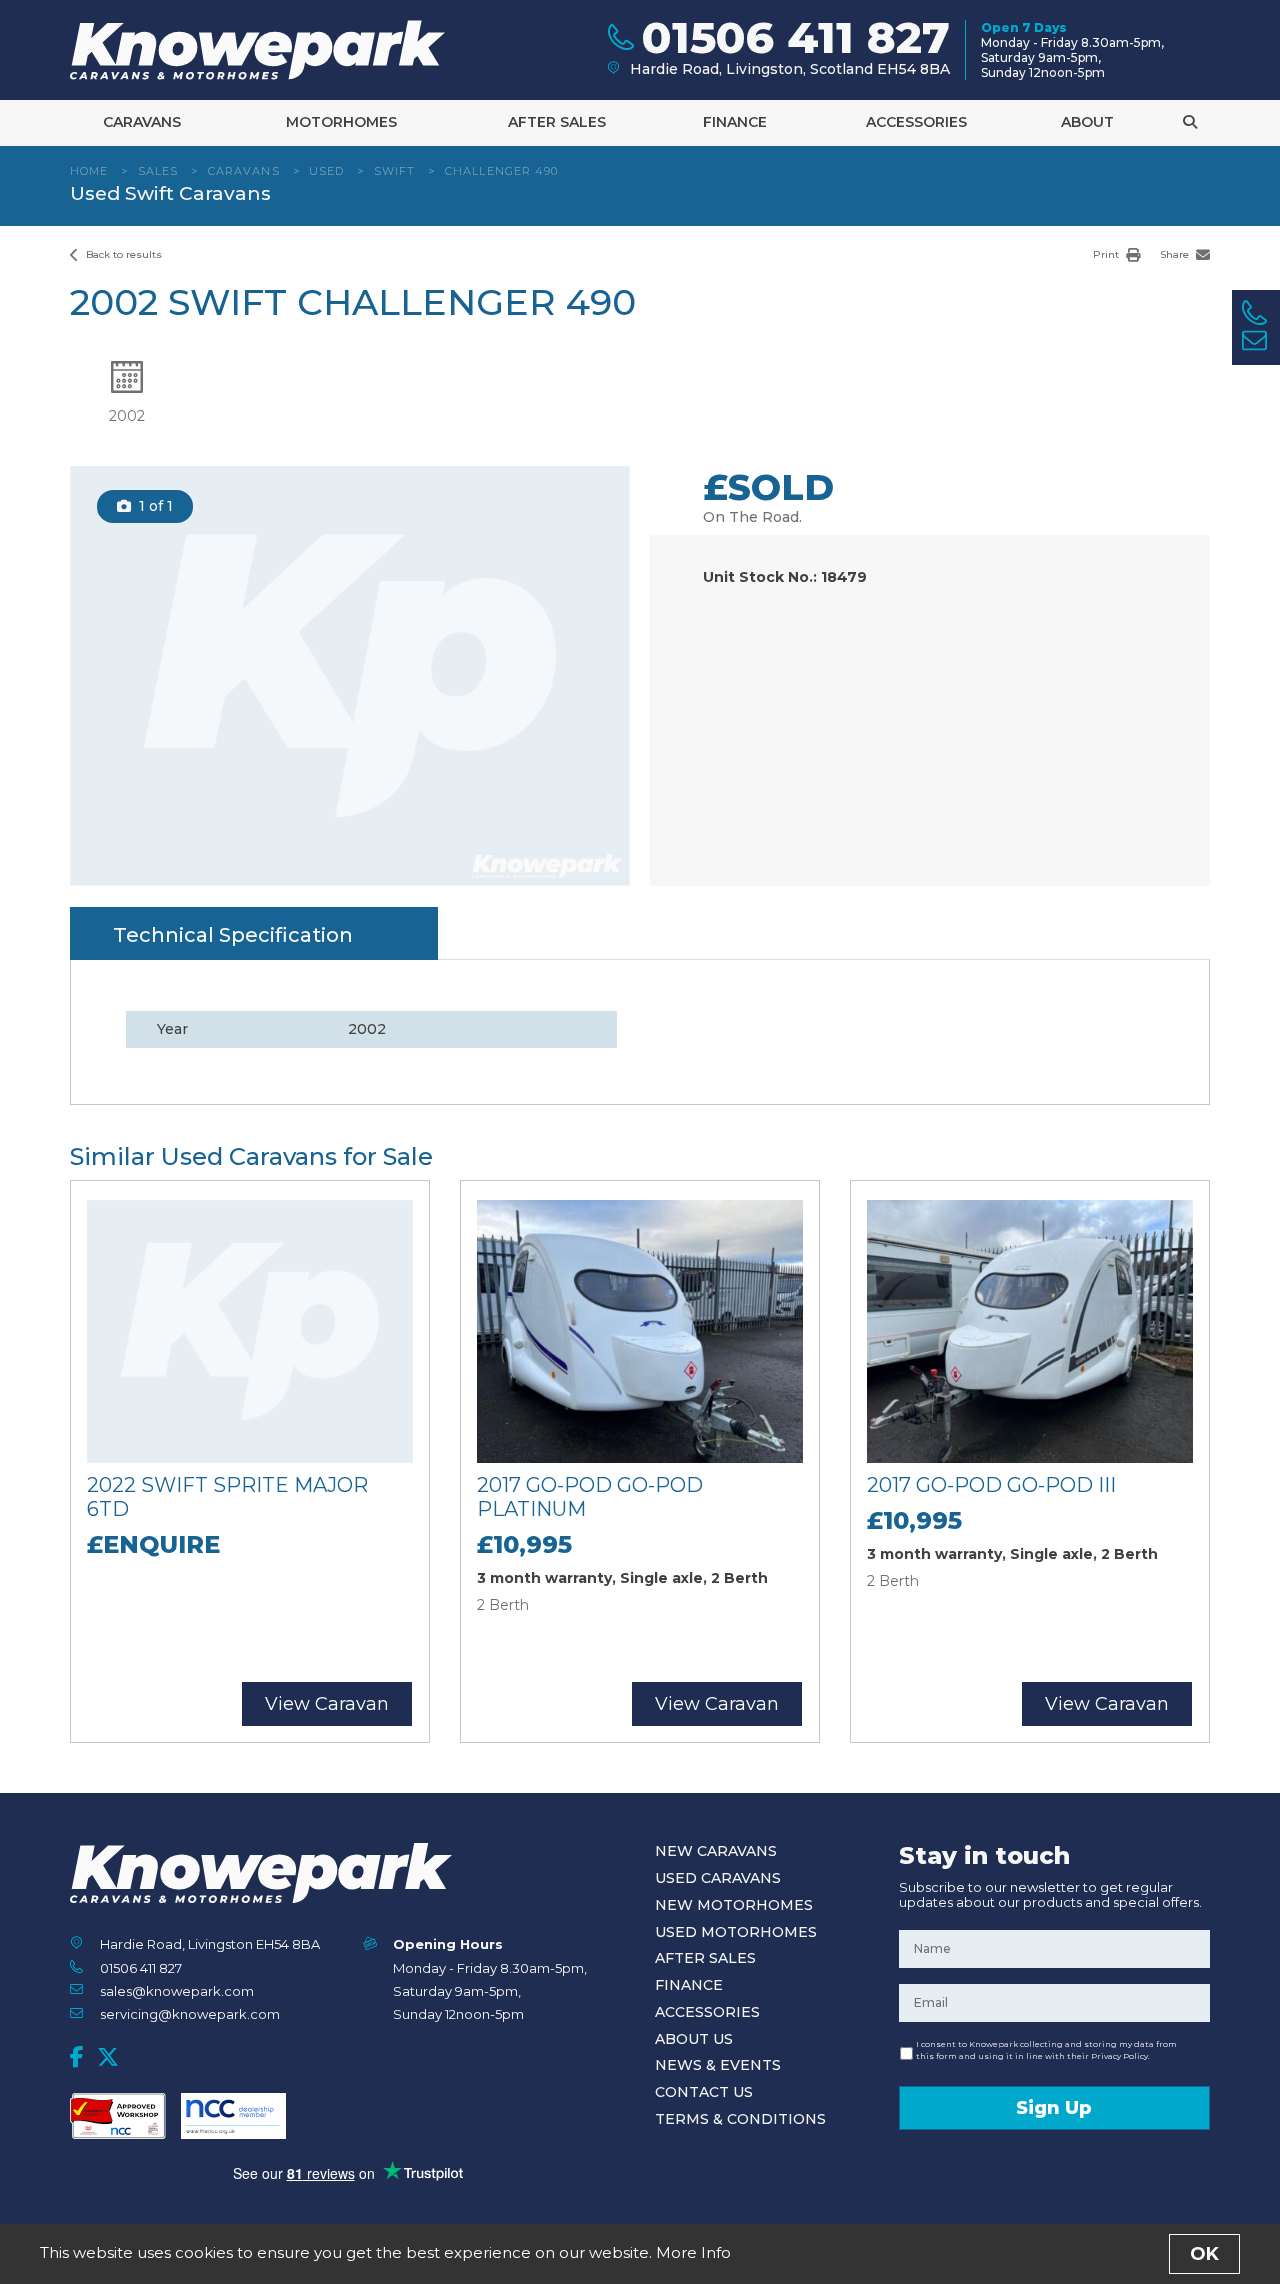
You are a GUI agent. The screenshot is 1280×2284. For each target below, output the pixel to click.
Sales (158, 171)
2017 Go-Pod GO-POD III (991, 1485)
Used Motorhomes (736, 1932)
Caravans (142, 122)
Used (326, 171)
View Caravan (327, 1704)
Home (89, 171)
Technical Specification (233, 935)
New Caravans (716, 1851)
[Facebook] (77, 2057)
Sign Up (1054, 2108)
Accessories (916, 122)
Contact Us (704, 2092)
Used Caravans (718, 1878)
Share (1176, 254)
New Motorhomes (734, 1905)
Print (1107, 254)
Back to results (122, 254)
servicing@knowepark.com (190, 2014)
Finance (735, 122)
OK (1204, 2254)
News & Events (718, 2065)
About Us (694, 2039)
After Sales (557, 122)
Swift (395, 171)
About (1087, 122)
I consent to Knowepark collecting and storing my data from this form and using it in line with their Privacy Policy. (1046, 2050)
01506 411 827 (141, 1968)
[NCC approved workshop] (118, 2116)
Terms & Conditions (740, 2119)
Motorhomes (341, 122)
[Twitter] (108, 2057)
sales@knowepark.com (177, 1991)
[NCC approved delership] (233, 2116)
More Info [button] (693, 2252)
